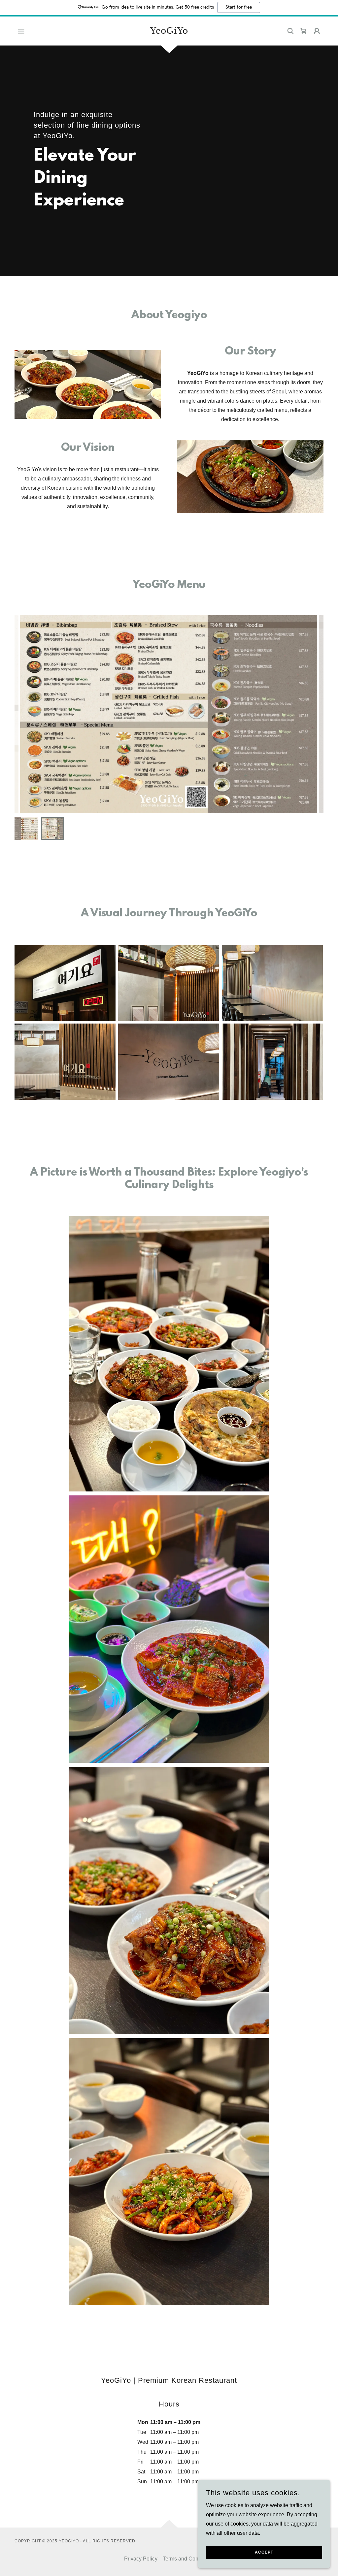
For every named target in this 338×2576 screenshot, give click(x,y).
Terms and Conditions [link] (188, 2559)
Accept (264, 2552)
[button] (21, 31)
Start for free (239, 7)
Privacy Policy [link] (141, 2559)
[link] (169, 32)
